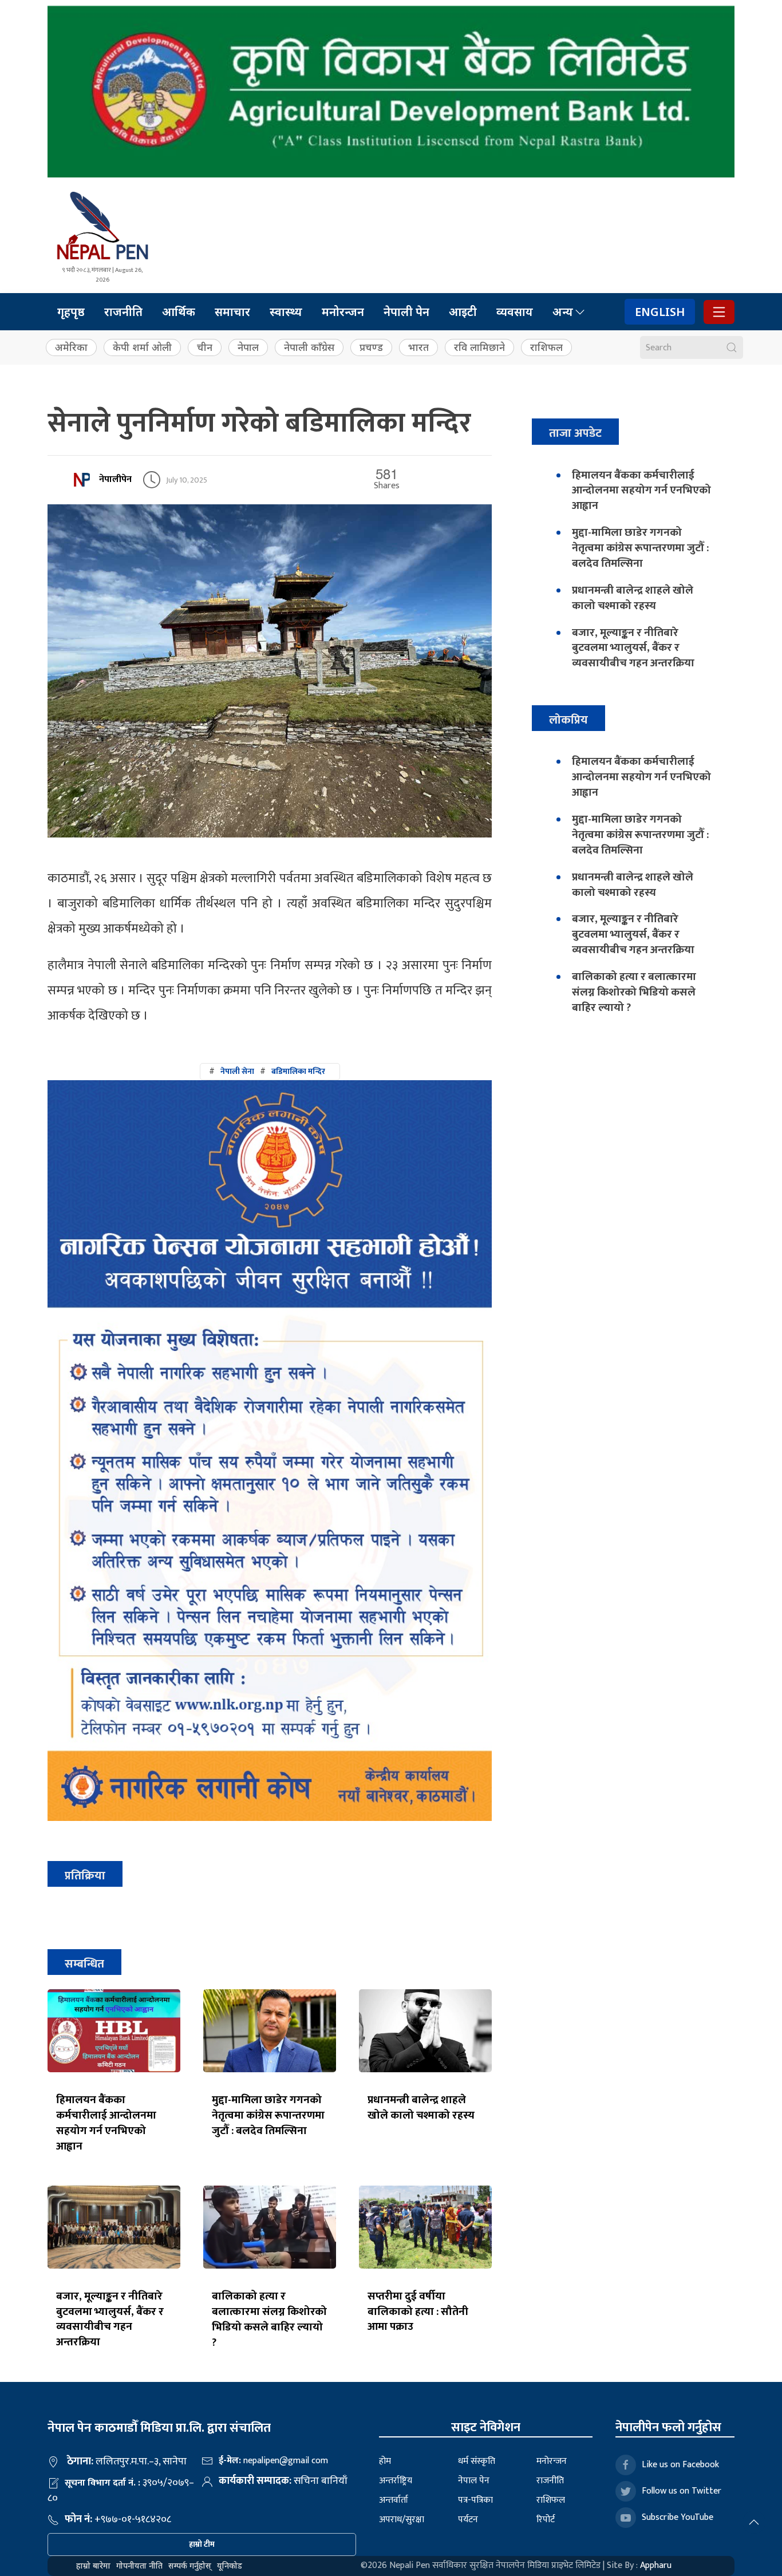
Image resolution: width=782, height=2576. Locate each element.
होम (385, 2461)
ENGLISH (660, 312)
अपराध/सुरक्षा (402, 2520)
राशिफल (546, 347)
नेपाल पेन (474, 2481)
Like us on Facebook (680, 2465)
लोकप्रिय (568, 720)
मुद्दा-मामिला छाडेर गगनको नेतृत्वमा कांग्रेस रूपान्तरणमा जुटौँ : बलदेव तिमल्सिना (268, 2115)
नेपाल (248, 347)
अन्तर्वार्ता (394, 2500)
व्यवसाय (515, 312)
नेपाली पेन (406, 312)
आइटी (463, 312)
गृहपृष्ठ (71, 312)
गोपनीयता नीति (139, 2565)
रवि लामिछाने (479, 347)
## (267, 1071)
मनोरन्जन (343, 312)
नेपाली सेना (237, 1071)
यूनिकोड (230, 2565)
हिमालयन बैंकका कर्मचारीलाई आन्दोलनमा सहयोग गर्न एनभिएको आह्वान (106, 2123)
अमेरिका (71, 347)
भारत (418, 347)
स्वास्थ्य (286, 312)
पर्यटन (468, 2520)
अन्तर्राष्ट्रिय (396, 2481)
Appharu (656, 2565)
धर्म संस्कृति (477, 2461)
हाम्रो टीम (202, 2544)
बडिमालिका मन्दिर (298, 1071)
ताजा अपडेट (575, 433)
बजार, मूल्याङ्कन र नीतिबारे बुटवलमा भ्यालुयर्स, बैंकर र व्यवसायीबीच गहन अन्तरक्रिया (110, 2319)
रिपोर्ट (546, 2520)
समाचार (232, 312)
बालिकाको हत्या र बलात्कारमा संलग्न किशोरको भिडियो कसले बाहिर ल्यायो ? (269, 2319)
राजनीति (123, 312)
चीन (205, 347)
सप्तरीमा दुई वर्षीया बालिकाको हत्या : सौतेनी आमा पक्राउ (418, 2312)
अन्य (563, 312)
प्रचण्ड (371, 347)
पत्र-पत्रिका (475, 2500)
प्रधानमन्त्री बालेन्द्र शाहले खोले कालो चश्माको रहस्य (421, 2107)
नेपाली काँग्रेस (309, 347)
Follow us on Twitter (682, 2491)
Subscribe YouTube (678, 2517)
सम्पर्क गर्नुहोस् (190, 2565)
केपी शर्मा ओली (142, 347)
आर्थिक (179, 312)
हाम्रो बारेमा (93, 2565)
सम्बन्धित (84, 1964)
